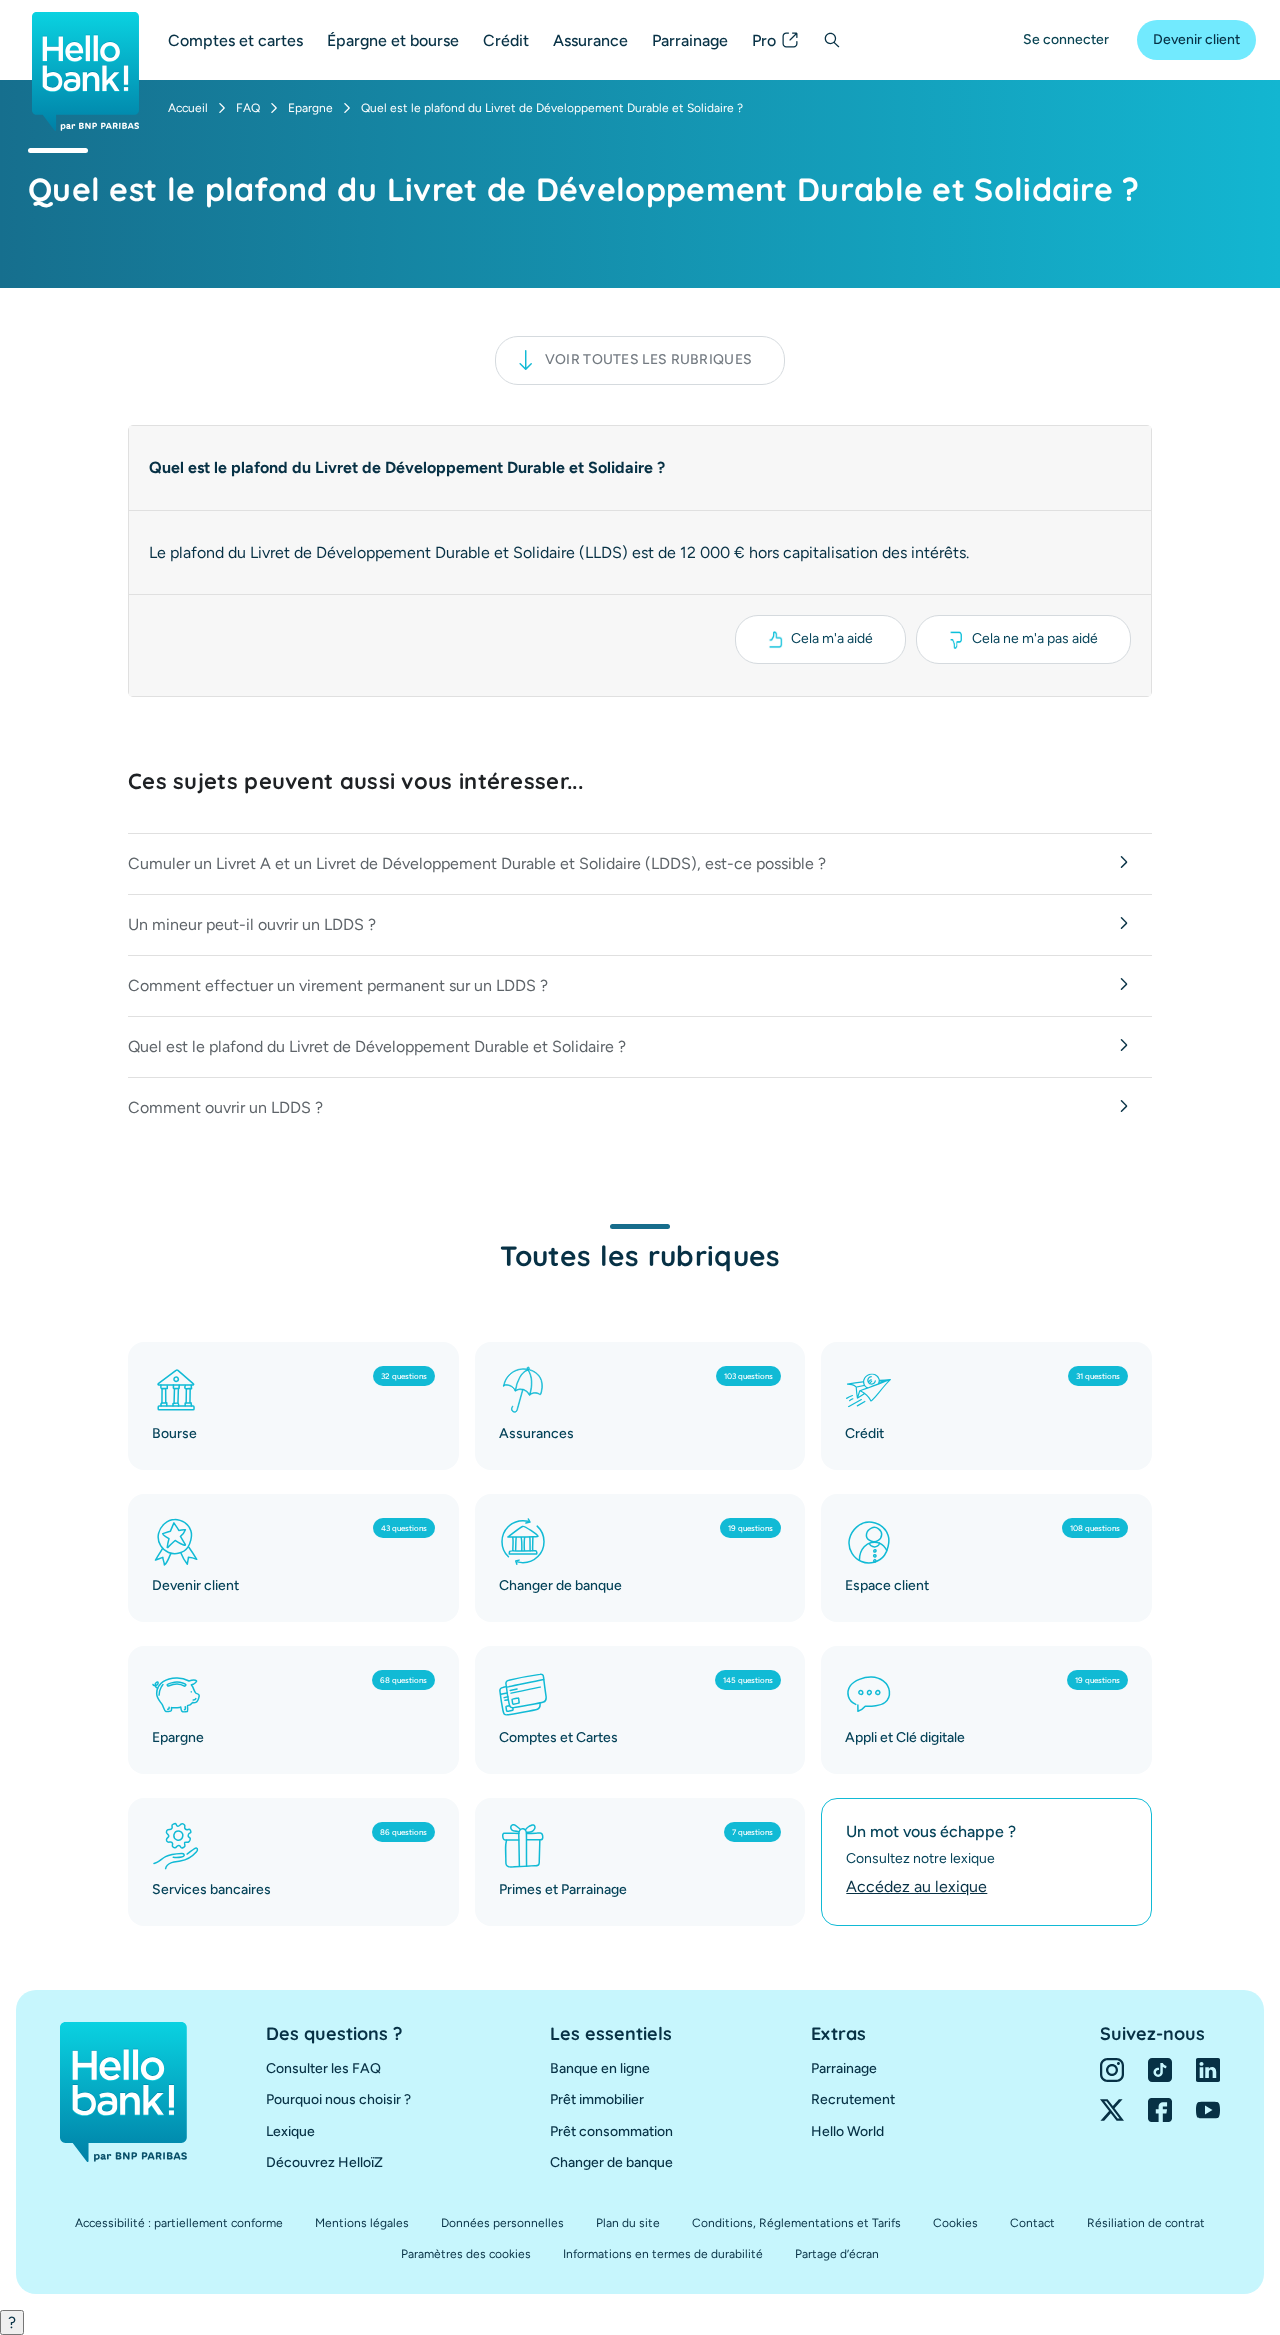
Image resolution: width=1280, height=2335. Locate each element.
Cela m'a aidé (832, 638)
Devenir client (1196, 39)
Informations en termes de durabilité (663, 2254)
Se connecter (1066, 39)
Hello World (847, 2131)
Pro (764, 40)
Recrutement (853, 2099)
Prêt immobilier (597, 2099)
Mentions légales (362, 2223)
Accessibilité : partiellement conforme (179, 2223)
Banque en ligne (600, 2068)
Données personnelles (502, 2223)
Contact (1032, 2223)
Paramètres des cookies (466, 2254)
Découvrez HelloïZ (324, 2162)
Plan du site (628, 2223)
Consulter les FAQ (323, 2068)
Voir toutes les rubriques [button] (649, 359)
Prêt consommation (611, 2131)
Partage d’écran (837, 2254)
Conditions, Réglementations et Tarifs (796, 2223)
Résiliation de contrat (1146, 2223)
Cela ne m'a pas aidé (1035, 638)
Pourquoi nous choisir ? (338, 2099)
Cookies (955, 2223)
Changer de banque (611, 2162)
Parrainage (690, 40)
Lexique (290, 2131)
